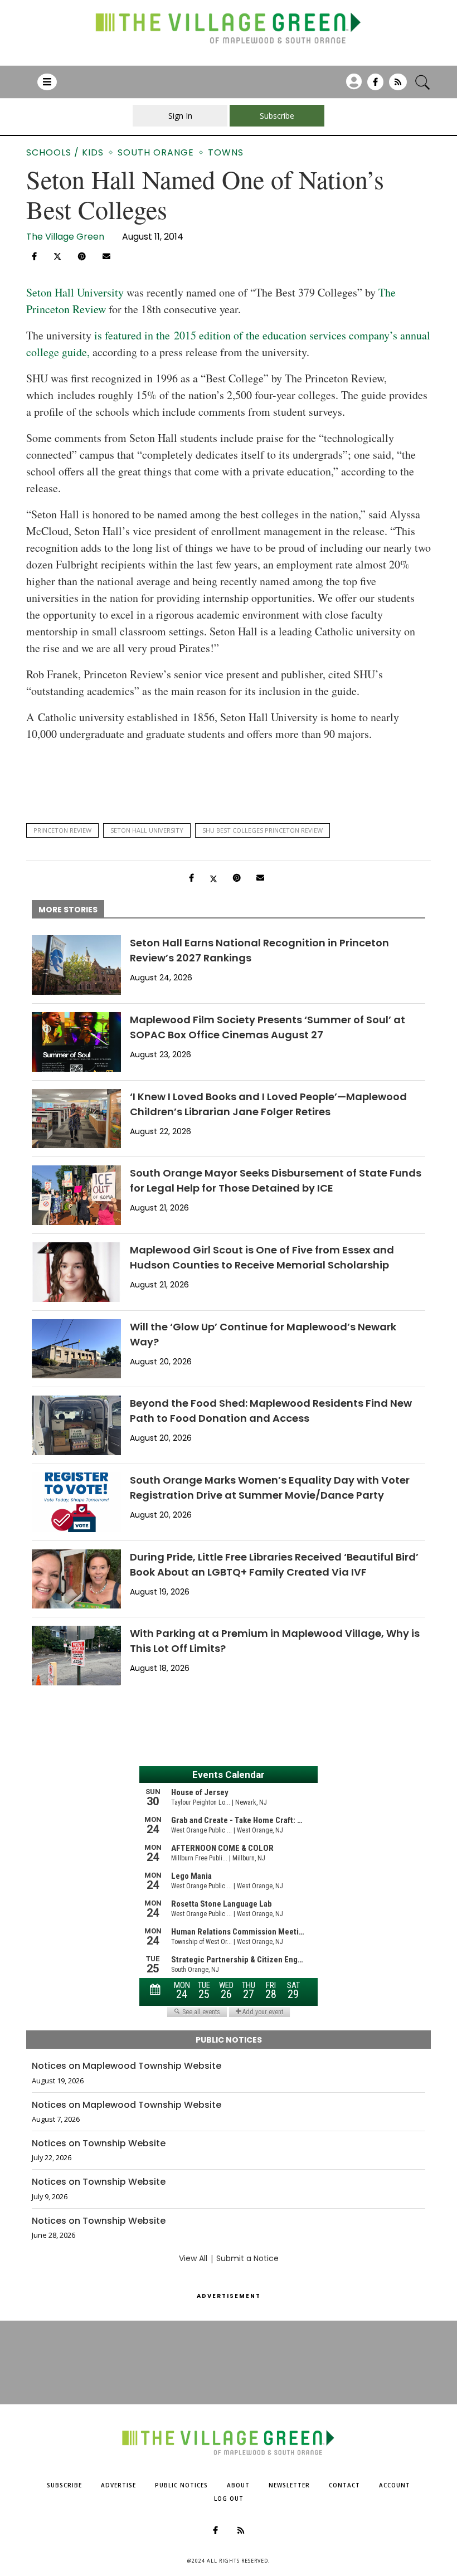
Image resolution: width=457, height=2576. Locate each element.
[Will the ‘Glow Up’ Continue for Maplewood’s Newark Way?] (76, 1349)
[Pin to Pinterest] (82, 256)
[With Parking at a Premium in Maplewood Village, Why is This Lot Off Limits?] (76, 1656)
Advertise (118, 2485)
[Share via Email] (106, 256)
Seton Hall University (75, 292)
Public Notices (181, 2485)
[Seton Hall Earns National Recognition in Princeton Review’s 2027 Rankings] (76, 965)
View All (193, 2258)
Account (395, 2485)
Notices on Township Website (99, 2144)
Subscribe (64, 2485)
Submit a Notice (247, 2258)
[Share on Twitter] (57, 255)
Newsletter (289, 2485)
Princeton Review (62, 830)
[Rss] (398, 86)
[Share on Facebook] (34, 256)
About (238, 2485)
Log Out (229, 2499)
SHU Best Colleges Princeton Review (262, 830)
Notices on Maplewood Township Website (127, 2066)
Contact (344, 2485)
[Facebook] (375, 86)
